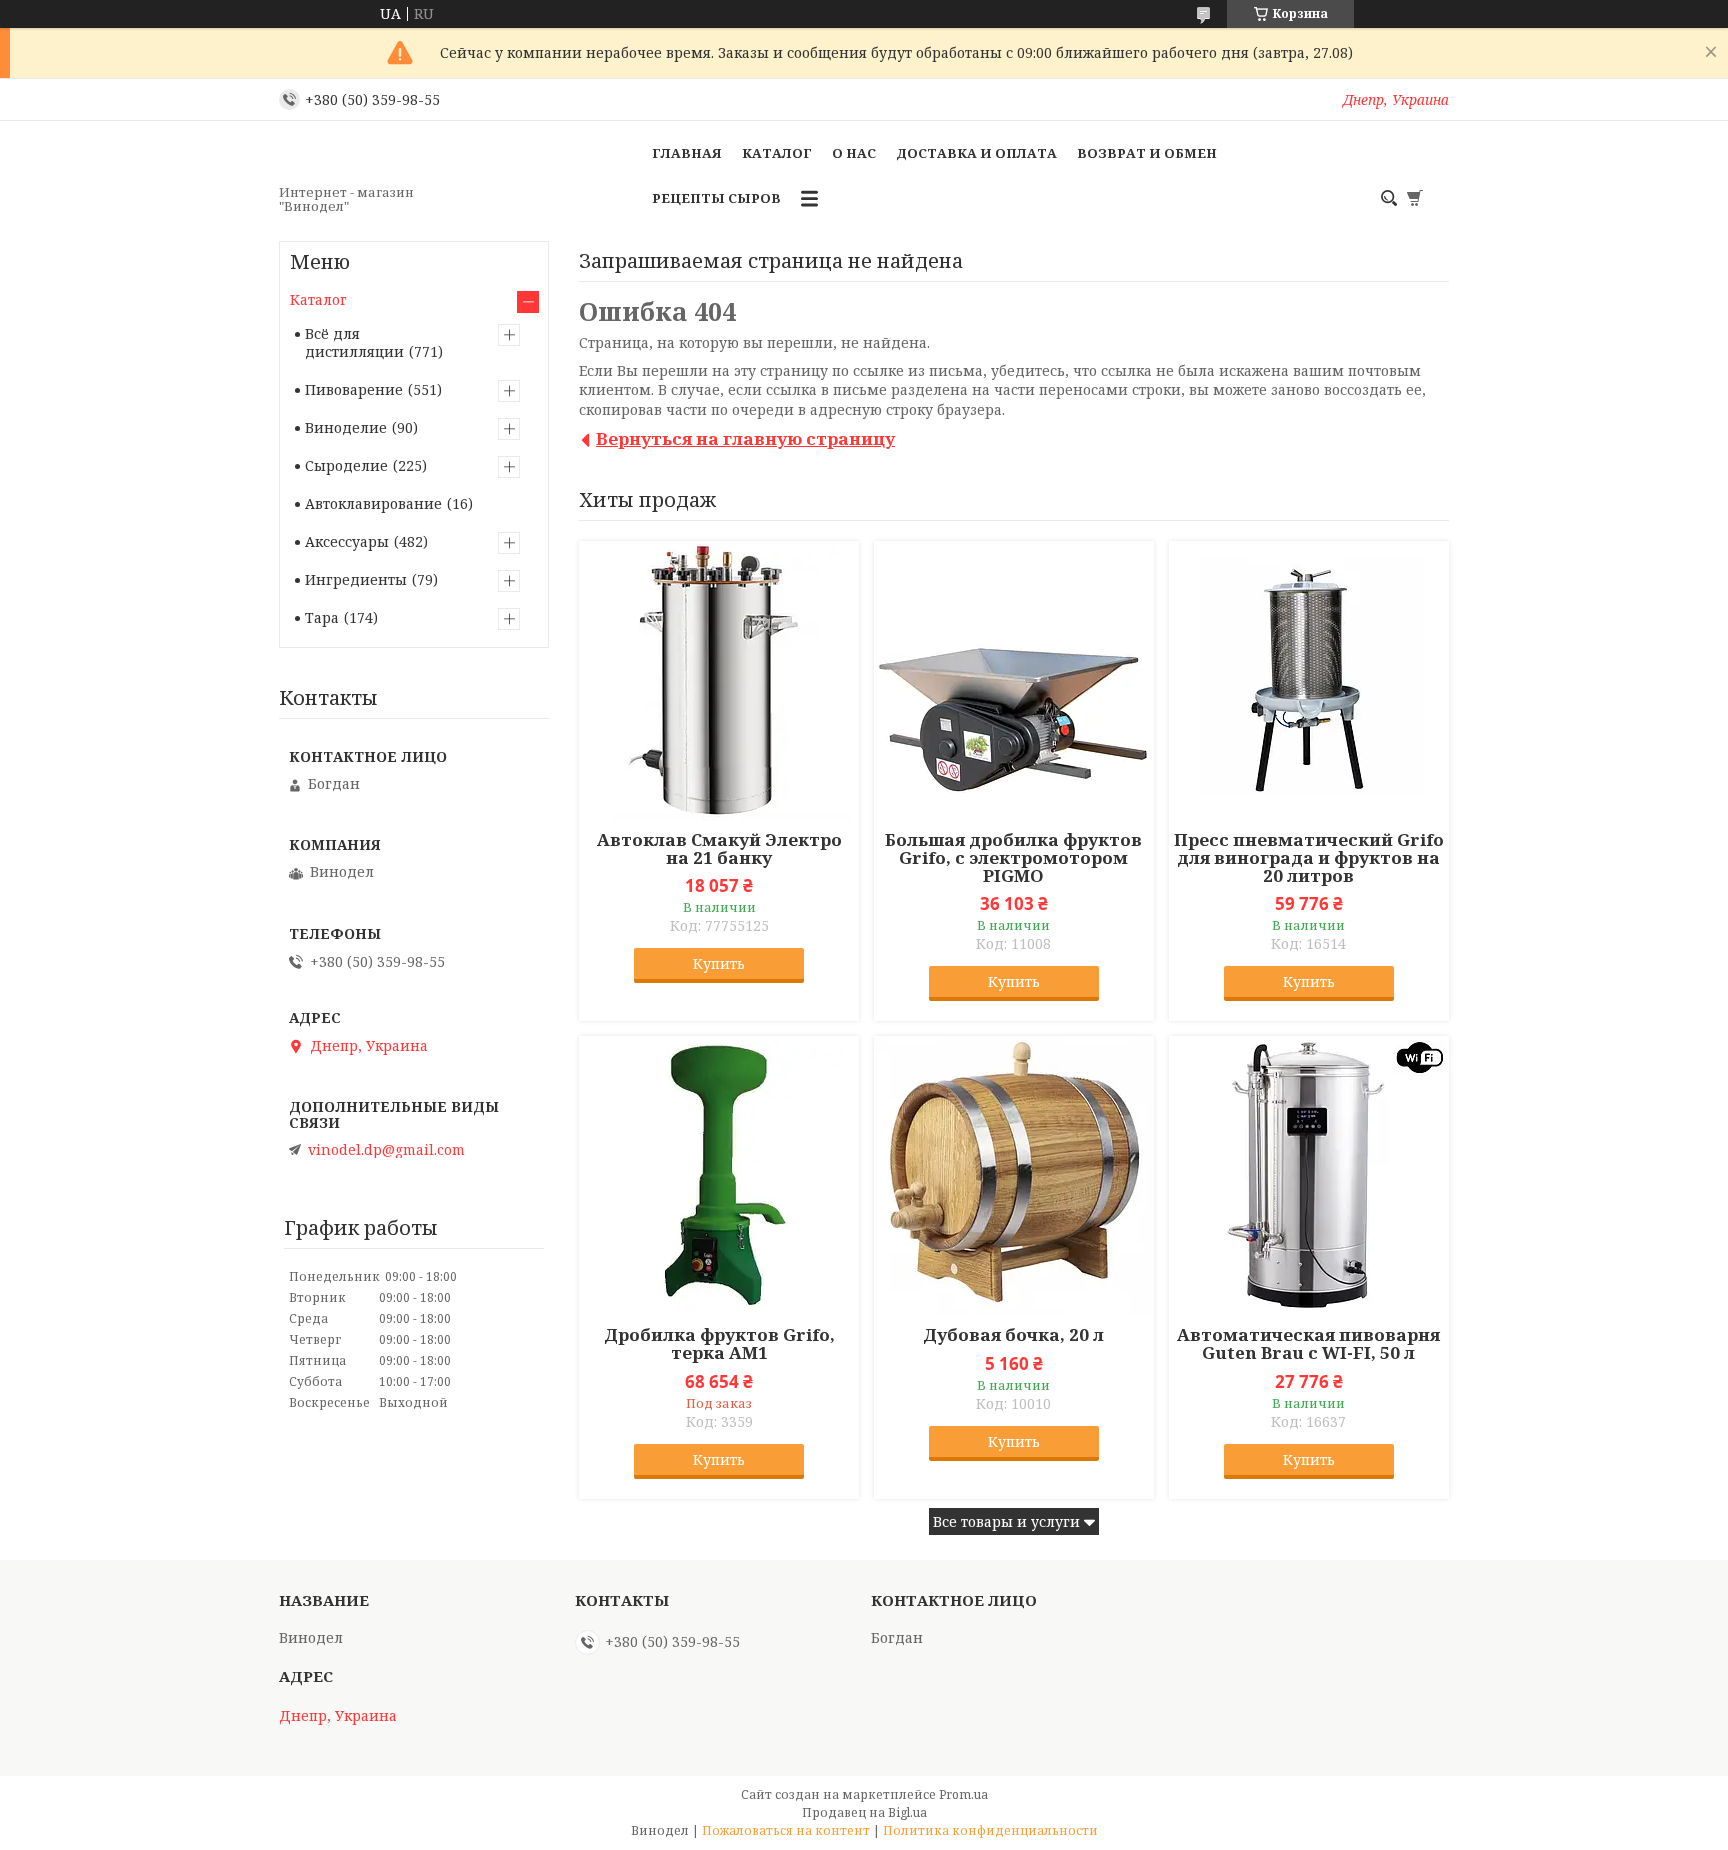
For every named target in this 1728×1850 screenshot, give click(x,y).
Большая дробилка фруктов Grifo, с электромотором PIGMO (1013, 858)
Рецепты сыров (716, 198)
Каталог (777, 153)
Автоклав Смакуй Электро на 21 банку (719, 849)
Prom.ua (963, 1794)
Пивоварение (354, 389)
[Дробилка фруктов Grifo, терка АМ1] (719, 1176)
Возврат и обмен (1147, 153)
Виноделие (346, 427)
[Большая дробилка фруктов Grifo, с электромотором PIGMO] (1014, 681)
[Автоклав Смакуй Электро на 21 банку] (719, 681)
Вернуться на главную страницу (745, 438)
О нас (854, 153)
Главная (687, 153)
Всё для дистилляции (354, 342)
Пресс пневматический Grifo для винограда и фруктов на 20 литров (1309, 858)
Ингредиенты (356, 579)
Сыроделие (346, 465)
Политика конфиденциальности (990, 1830)
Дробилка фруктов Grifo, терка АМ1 (719, 1344)
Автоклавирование (373, 503)
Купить (719, 963)
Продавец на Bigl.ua (864, 1812)
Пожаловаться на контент (786, 1830)
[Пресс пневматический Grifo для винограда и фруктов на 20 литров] (1309, 681)
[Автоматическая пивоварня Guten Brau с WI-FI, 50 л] (1309, 1176)
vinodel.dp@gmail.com (386, 1150)
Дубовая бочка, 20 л (1013, 1335)
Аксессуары (347, 541)
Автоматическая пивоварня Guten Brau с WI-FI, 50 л (1308, 1344)
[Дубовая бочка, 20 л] (1014, 1176)
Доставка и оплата (976, 153)
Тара (322, 617)
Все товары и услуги (1006, 1521)
